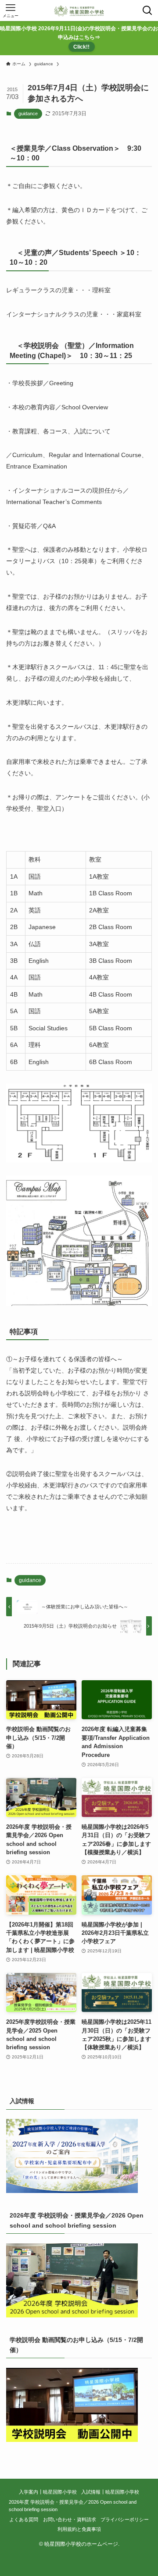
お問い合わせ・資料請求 (70, 2519)
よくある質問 (24, 2519)
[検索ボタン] (147, 11)
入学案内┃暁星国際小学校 (48, 2492)
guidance (28, 114)
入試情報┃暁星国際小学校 (110, 2492)
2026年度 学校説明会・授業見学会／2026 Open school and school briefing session (73, 2506)
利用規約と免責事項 (79, 2529)
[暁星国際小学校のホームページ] (79, 11)
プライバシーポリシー (125, 2519)
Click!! (81, 47)
